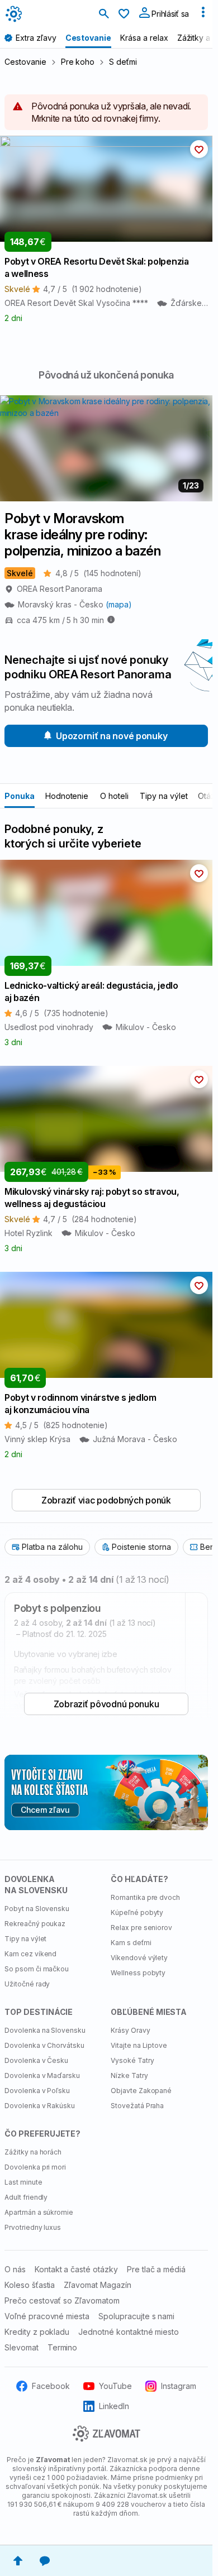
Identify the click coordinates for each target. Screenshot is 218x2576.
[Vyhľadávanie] (104, 15)
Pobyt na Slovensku (37, 1909)
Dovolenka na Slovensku (45, 2030)
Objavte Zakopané (141, 2091)
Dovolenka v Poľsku (37, 2091)
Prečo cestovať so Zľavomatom (62, 2300)
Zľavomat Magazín (97, 2285)
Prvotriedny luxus (33, 2227)
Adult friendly (26, 2197)
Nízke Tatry (129, 2075)
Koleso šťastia (30, 2285)
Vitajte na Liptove (139, 2045)
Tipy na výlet (163, 796)
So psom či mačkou (37, 1969)
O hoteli (114, 796)
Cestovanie (25, 62)
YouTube (115, 2386)
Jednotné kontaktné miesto (129, 2332)
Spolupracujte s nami (136, 2316)
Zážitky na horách (33, 2152)
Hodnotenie (67, 796)
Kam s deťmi (131, 1943)
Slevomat (22, 2347)
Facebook (51, 2386)
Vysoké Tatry (132, 2060)
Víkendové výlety (139, 1958)
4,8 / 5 (98, 573)
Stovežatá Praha (137, 2106)
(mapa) (119, 604)
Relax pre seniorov (141, 1928)
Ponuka (20, 796)
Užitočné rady (27, 1984)
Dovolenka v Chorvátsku (44, 2045)
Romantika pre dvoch (145, 1897)
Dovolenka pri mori (35, 2167)
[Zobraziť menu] (203, 15)
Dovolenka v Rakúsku (40, 2106)
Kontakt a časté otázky (76, 2269)
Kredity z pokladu (37, 2332)
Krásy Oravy (131, 2030)
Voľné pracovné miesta (47, 2316)
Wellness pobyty (138, 1973)
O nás (15, 2269)
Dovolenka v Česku (36, 2060)
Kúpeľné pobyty (137, 1912)
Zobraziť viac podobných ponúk (106, 1500)
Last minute (23, 2182)
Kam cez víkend (30, 1954)
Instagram (179, 2386)
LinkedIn (114, 2406)
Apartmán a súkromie (39, 2212)
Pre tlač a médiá (156, 2269)
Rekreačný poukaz (35, 1924)
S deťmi (123, 62)
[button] (199, 149)
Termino (63, 2347)
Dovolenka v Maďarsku (42, 2075)
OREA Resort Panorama (60, 589)
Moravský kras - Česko (62, 604)
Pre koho (78, 62)
